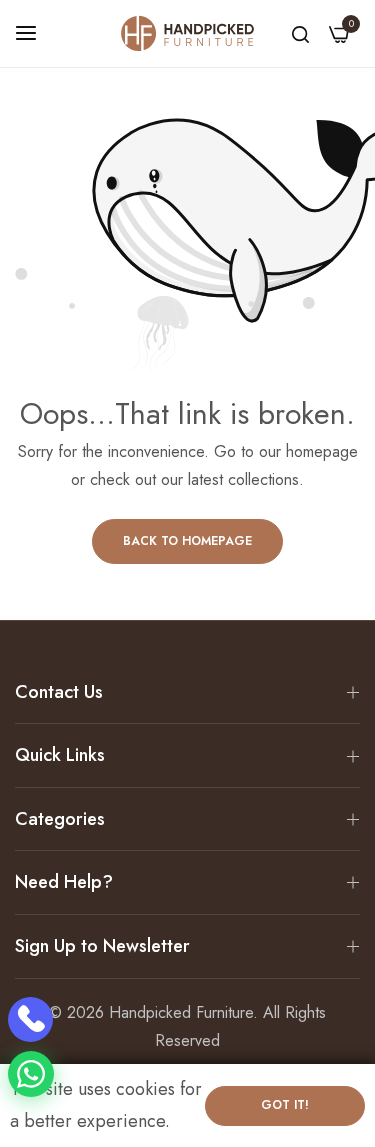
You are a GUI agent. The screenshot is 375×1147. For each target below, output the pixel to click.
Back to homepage (187, 541)
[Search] (300, 33)
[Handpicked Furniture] (187, 33)
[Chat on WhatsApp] (31, 1074)
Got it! (285, 1105)
